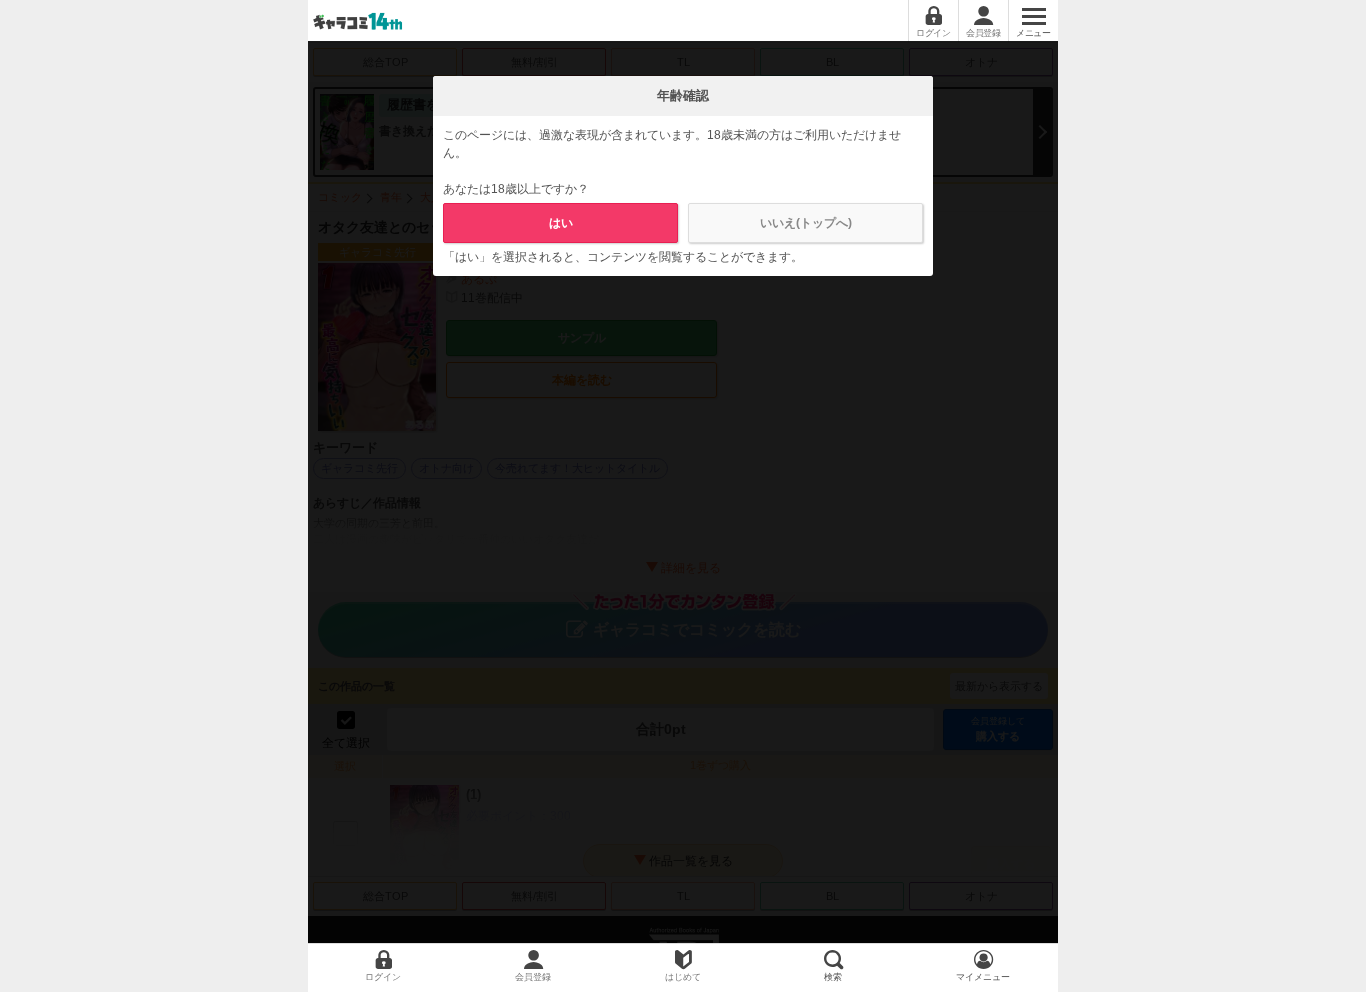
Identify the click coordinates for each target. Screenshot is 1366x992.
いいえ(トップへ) (806, 223)
